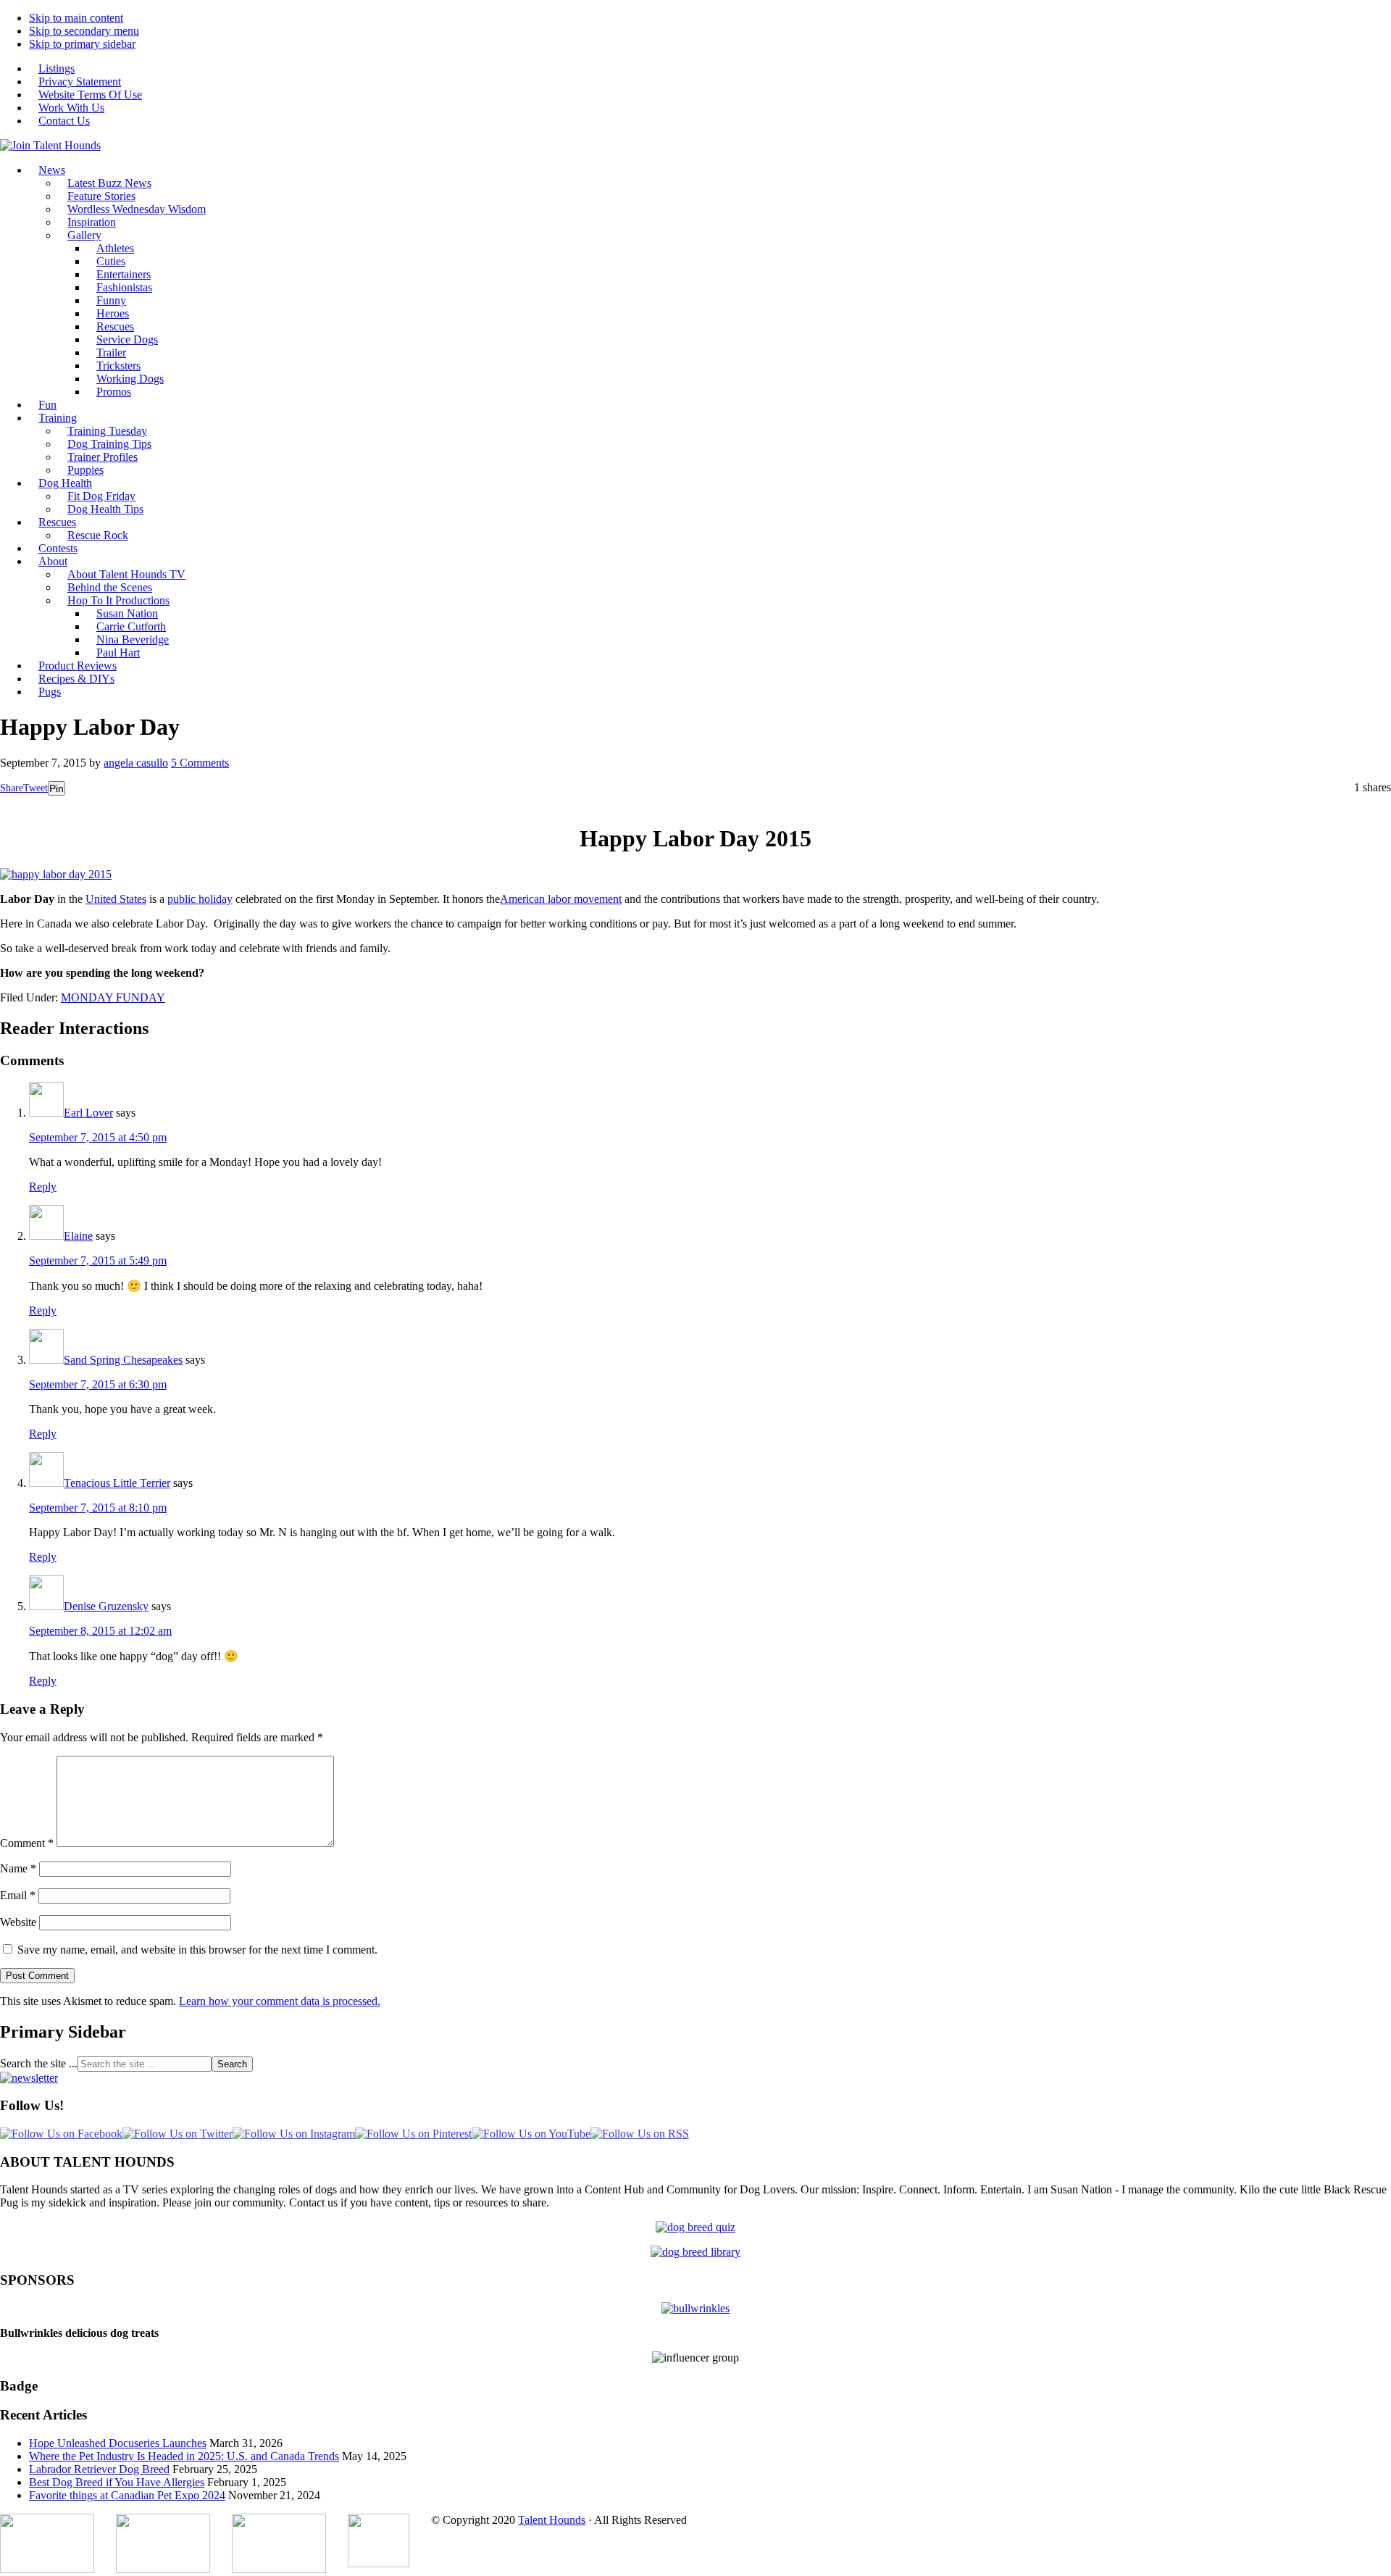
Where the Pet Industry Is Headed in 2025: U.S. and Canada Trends (184, 2456)
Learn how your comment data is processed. (280, 2001)
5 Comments (200, 763)
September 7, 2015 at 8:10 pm (98, 1508)
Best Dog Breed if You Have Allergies (117, 2482)
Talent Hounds (552, 2520)
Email (18, 1895)
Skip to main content (76, 18)
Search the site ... (39, 2063)
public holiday (200, 899)
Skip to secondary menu (84, 31)
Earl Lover (88, 1113)
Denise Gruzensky (106, 1606)
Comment (27, 1843)
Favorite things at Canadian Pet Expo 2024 (127, 2495)
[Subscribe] (29, 2078)
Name (18, 1868)
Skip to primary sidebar (82, 44)
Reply (43, 1187)
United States (116, 899)
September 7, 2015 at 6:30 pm (98, 1384)
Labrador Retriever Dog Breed (99, 2469)
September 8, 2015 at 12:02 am (100, 1631)
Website (18, 1922)
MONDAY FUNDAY (113, 997)
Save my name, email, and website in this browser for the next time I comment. (197, 1950)
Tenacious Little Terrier (117, 1483)
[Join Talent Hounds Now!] (50, 145)
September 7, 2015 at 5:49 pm (98, 1260)
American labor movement (561, 899)
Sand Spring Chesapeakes (123, 1360)
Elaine (78, 1236)
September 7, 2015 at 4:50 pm (98, 1137)
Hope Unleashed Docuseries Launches (118, 2443)
